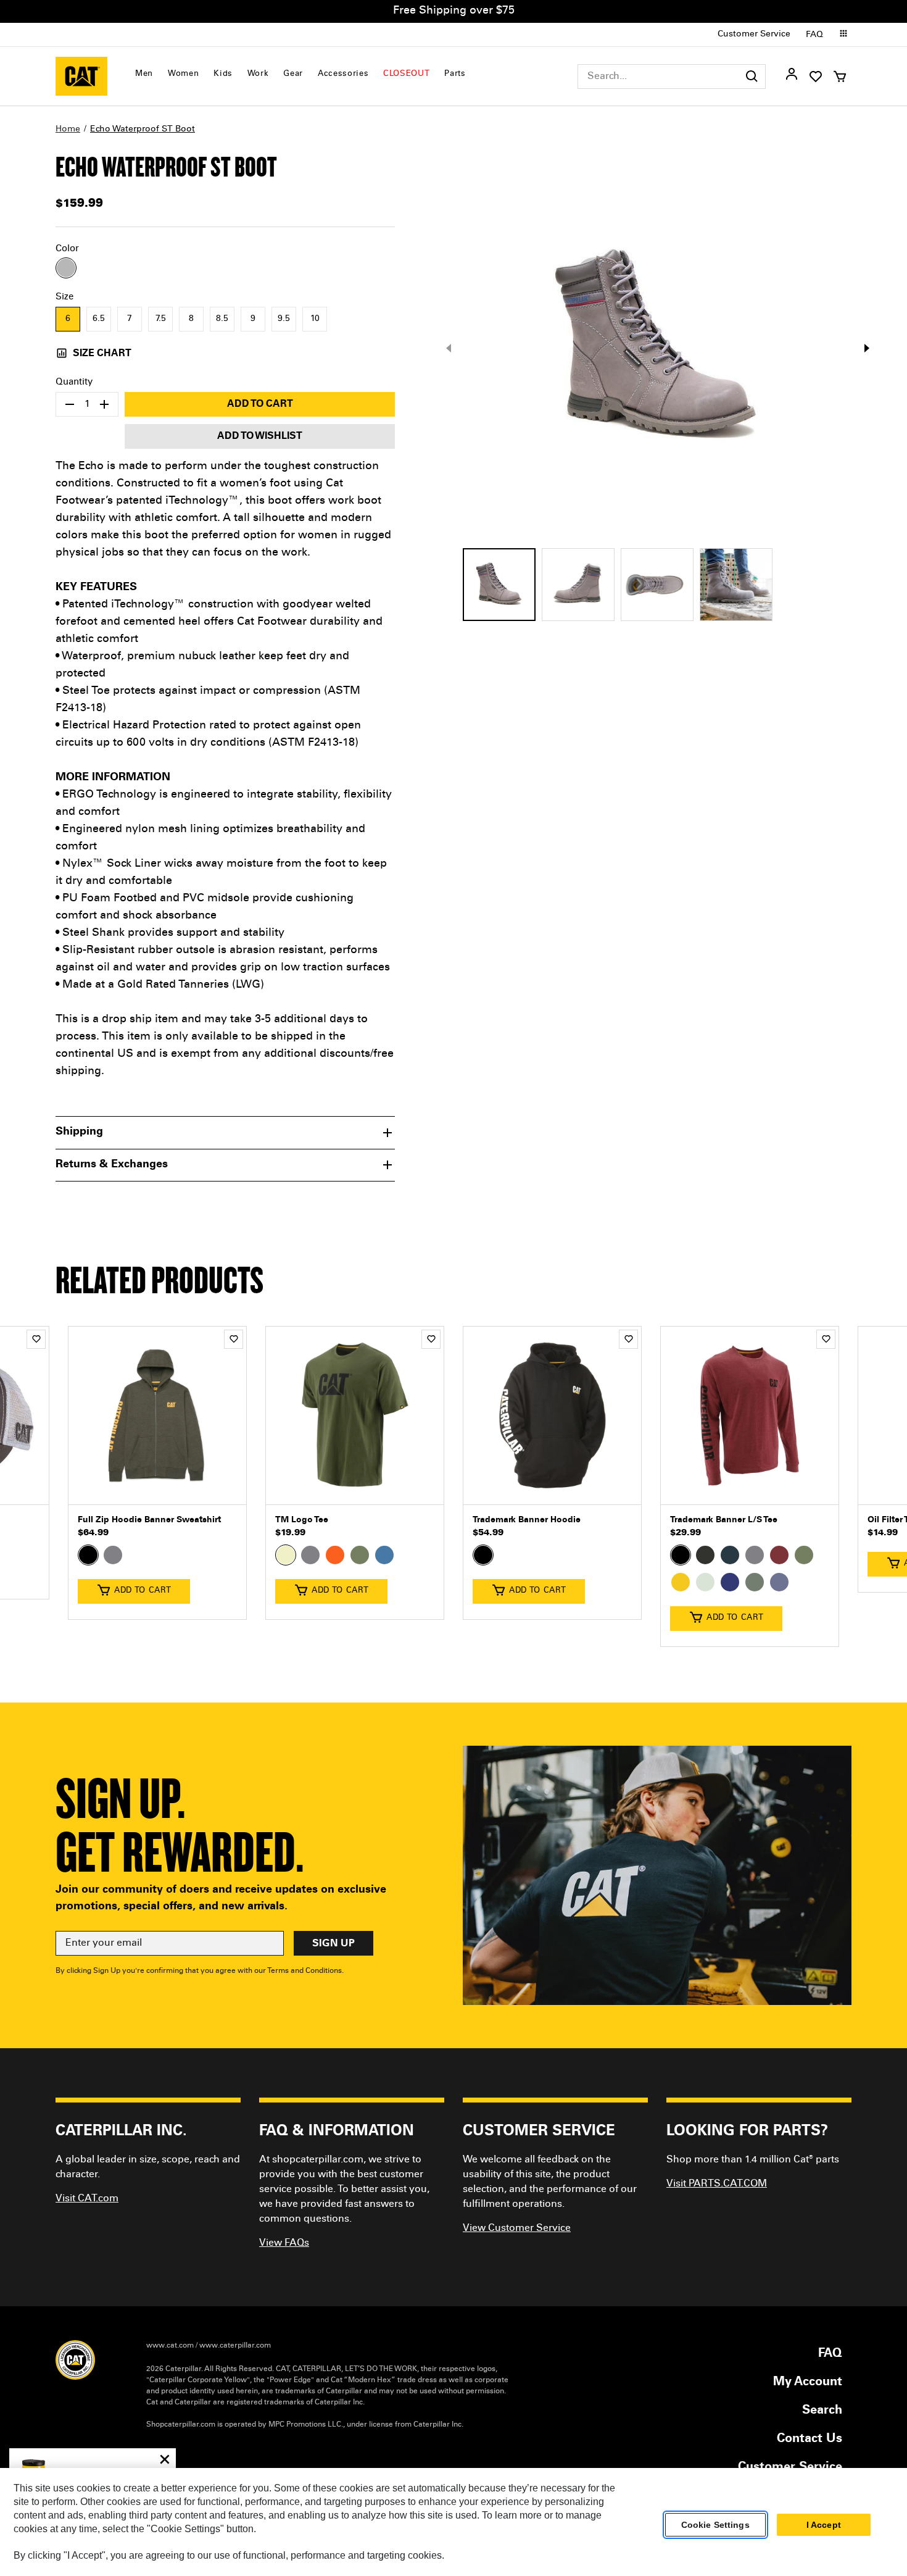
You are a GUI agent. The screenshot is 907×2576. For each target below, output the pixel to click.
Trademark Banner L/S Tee (724, 1520)
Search (822, 2411)
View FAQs (284, 2243)
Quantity (74, 382)
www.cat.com (170, 2346)
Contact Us (810, 2440)
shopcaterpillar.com (81, 76)
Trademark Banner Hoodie (527, 1520)
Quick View (157, 1486)
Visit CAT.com (87, 2199)
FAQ (814, 35)
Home (68, 130)
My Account (808, 2383)
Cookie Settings (715, 2525)
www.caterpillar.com (235, 2346)
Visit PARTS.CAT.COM (717, 2184)
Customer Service (754, 35)
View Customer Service (517, 2228)
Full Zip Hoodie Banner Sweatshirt (149, 1520)
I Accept (824, 2525)
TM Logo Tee (302, 1520)
